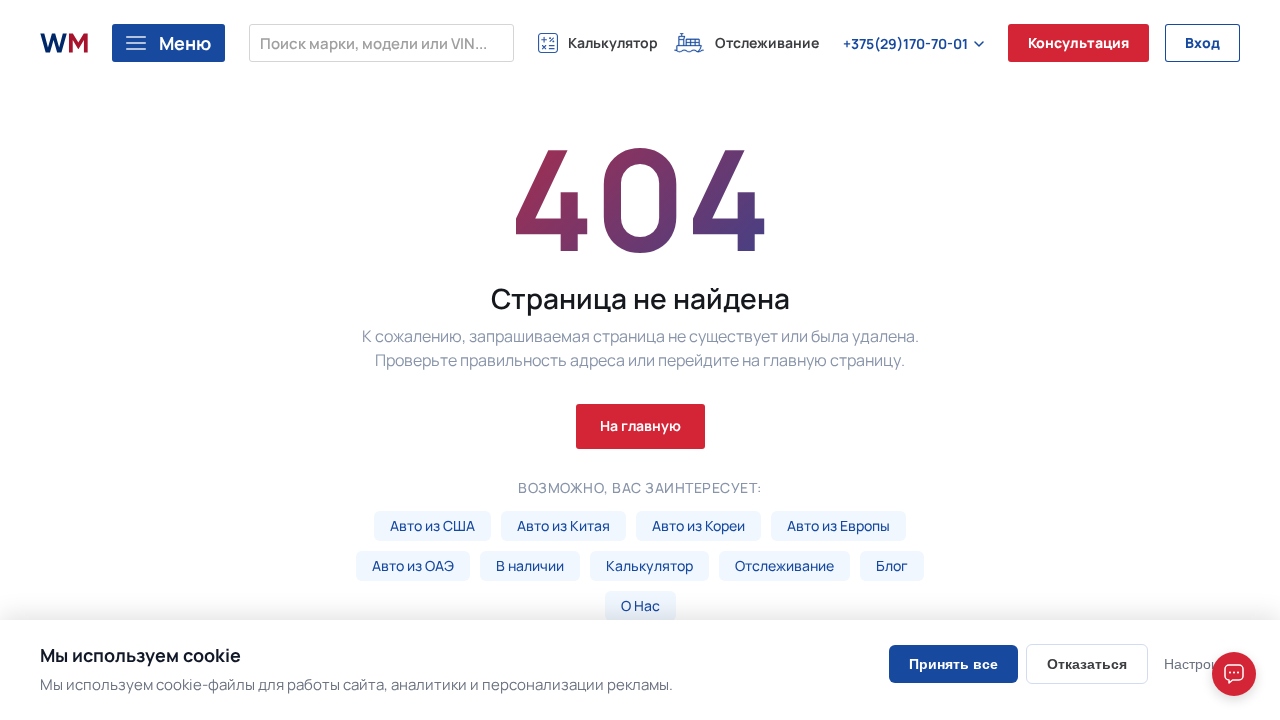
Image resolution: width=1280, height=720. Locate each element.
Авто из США (432, 525)
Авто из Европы (838, 525)
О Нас (640, 605)
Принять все (953, 664)
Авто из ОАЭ (413, 565)
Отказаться (1087, 664)
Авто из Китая (563, 525)
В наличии (530, 565)
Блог (892, 565)
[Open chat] (1234, 674)
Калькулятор (649, 565)
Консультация (1078, 42)
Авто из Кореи (698, 525)
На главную (640, 425)
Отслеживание (784, 565)
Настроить (1198, 664)
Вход (1202, 42)
